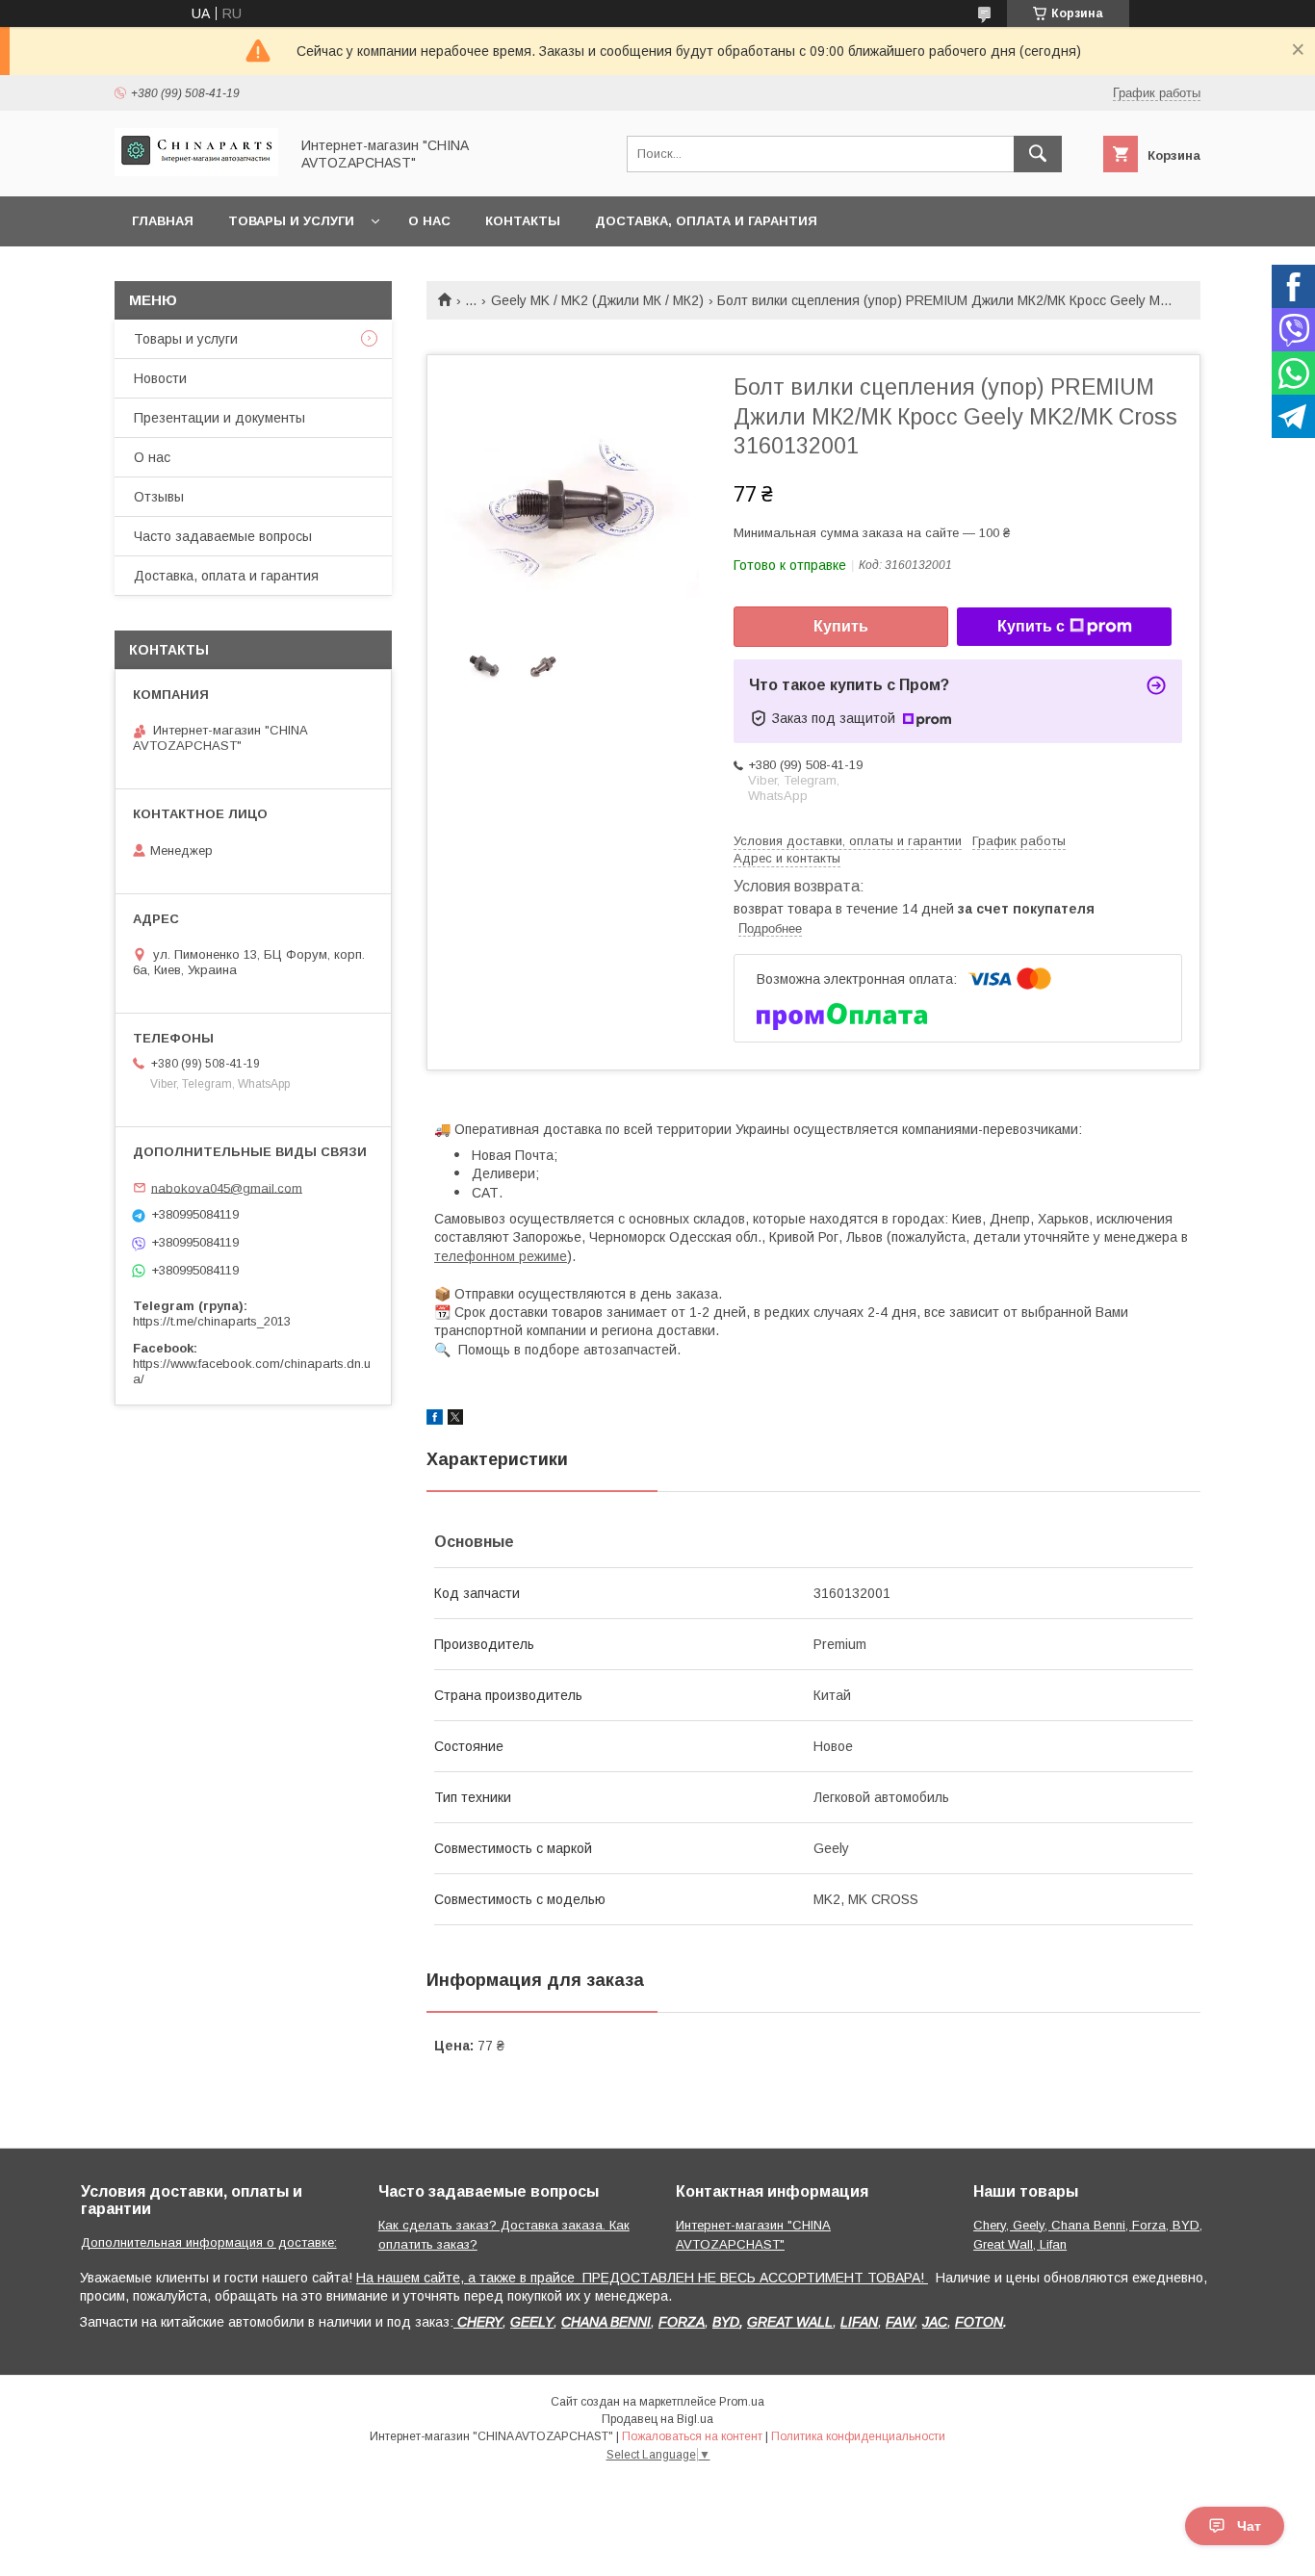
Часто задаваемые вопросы (223, 536)
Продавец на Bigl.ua (657, 2419)
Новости (160, 378)
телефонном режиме (501, 1256)
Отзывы (159, 497)
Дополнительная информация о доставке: (209, 2242)
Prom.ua (742, 2402)
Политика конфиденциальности (858, 2436)
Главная (163, 221)
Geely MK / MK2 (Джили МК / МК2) (597, 300)
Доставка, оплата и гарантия (706, 221)
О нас (429, 221)
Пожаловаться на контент (692, 2436)
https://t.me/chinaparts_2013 (212, 1321)
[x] (455, 1420)
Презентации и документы (219, 418)
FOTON (979, 2322)
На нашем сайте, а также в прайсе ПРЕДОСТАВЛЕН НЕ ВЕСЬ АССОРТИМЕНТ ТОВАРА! (642, 2278)
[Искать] (1038, 154)
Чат (1249, 2526)
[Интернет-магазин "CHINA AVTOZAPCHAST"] (196, 171)
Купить (841, 626)
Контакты (523, 221)
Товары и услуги (291, 221)
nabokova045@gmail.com (227, 1187)
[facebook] (435, 1420)
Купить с (1031, 626)
